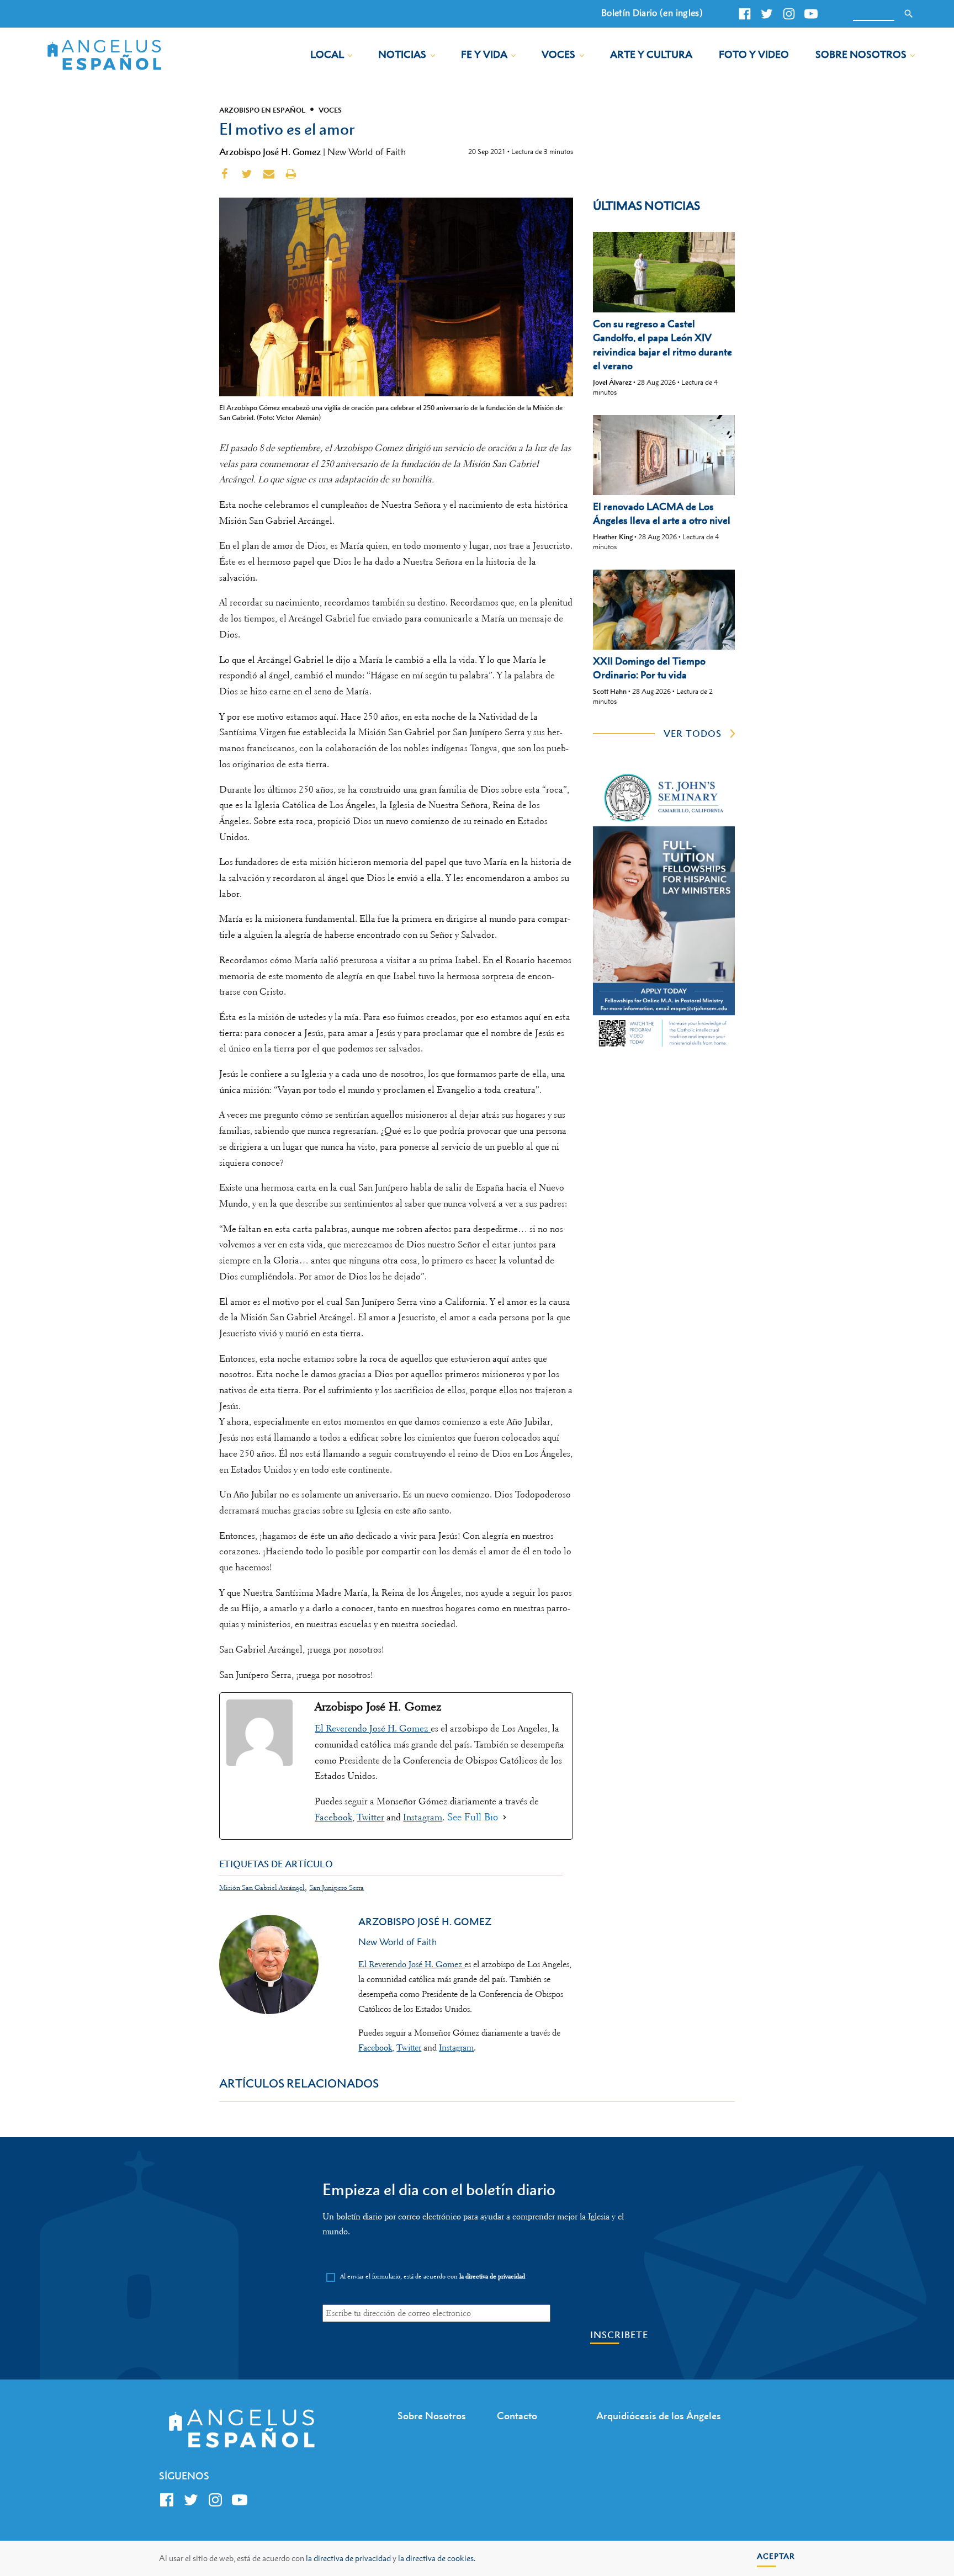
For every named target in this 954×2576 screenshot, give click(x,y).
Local (327, 54)
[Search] (909, 14)
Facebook (333, 1817)
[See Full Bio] (505, 1817)
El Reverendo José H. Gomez (373, 1728)
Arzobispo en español (262, 110)
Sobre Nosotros (861, 54)
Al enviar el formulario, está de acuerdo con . (433, 2277)
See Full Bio (473, 1817)
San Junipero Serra (336, 1887)
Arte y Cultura (651, 54)
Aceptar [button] (776, 2556)
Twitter (370, 1817)
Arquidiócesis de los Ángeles (659, 2416)
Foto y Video (754, 54)
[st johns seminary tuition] (664, 1048)
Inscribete (619, 2335)
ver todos (693, 734)
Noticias (402, 54)
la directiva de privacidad (348, 2558)
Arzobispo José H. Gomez (270, 152)
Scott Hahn (610, 691)
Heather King (613, 537)
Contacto (517, 2416)
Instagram (423, 1817)
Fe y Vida (484, 54)
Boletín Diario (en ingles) (652, 13)
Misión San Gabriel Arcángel (262, 1887)
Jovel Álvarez (612, 382)
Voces (558, 54)
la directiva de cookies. (437, 2558)
